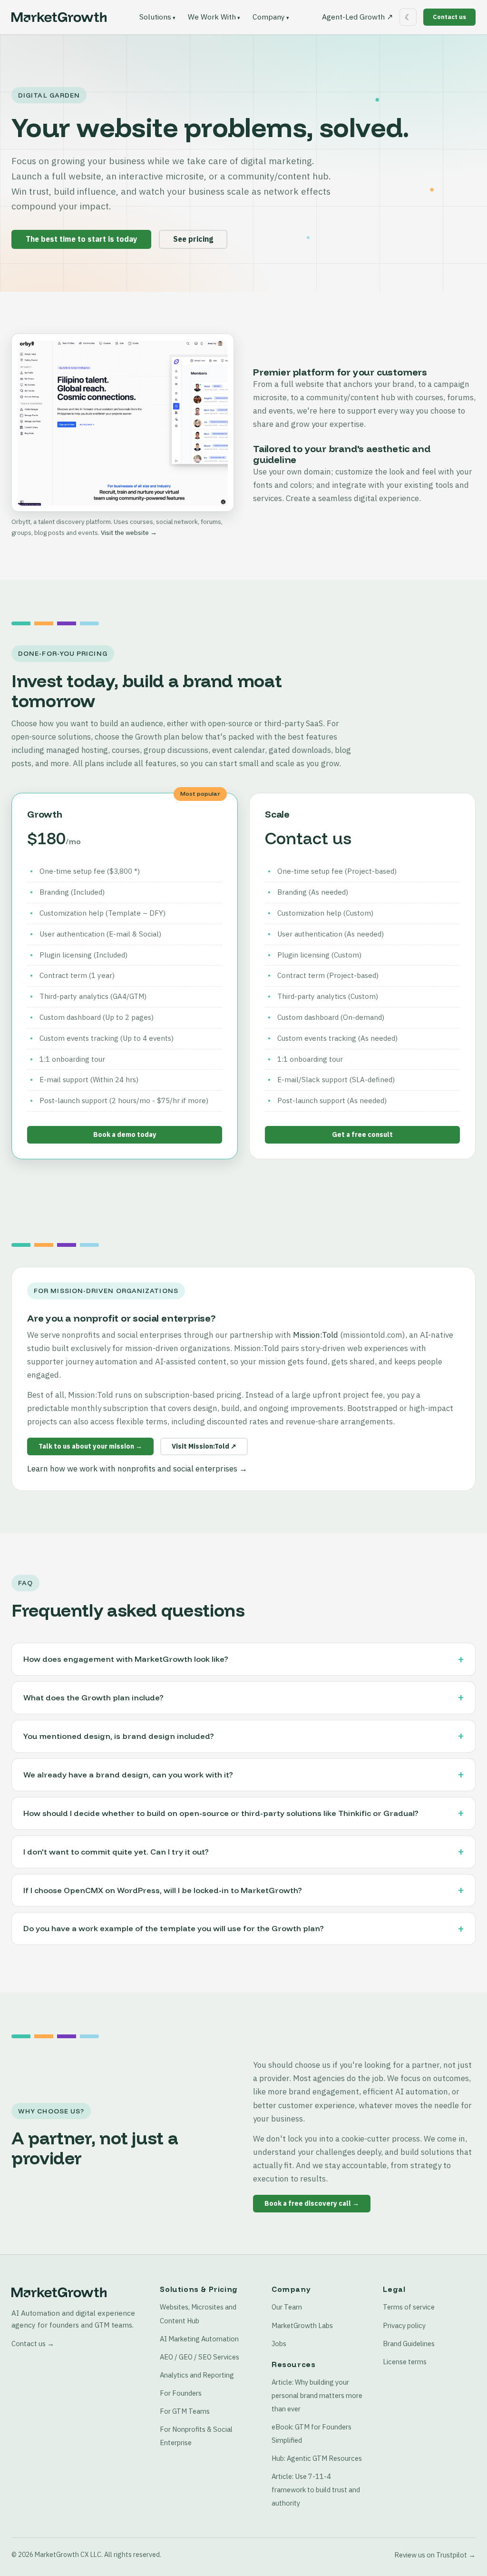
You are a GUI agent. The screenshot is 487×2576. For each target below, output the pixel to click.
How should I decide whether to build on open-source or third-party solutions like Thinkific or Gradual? (221, 1813)
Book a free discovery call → (312, 2203)
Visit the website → (129, 533)
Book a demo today (125, 1135)
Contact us (449, 17)
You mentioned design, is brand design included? (119, 1736)
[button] (123, 423)
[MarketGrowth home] (59, 17)
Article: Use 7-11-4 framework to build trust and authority (316, 2490)
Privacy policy (404, 2325)
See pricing (193, 239)
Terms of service (409, 2307)
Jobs (279, 2344)
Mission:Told (316, 1335)
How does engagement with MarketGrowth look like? (126, 1659)
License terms (405, 2362)
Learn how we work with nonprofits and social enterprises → (137, 1469)
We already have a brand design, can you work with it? (128, 1775)
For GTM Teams (185, 2411)
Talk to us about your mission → (90, 1446)
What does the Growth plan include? (93, 1698)
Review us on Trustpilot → (435, 2555)
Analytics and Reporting (197, 2375)
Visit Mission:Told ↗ (204, 1446)
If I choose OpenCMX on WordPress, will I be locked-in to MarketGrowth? (163, 1890)
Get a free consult (362, 1135)
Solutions (155, 17)
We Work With (212, 17)
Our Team (287, 2307)
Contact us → (33, 2344)
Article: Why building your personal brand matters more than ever (317, 2395)
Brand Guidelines (409, 2344)
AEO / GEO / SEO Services (200, 2357)
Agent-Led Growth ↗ (357, 17)
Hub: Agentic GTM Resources (317, 2458)
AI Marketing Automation (199, 2339)
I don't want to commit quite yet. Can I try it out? (116, 1852)
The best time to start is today (81, 239)
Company (269, 17)
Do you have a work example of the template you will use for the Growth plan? (174, 1928)
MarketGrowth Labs (302, 2325)
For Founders (181, 2393)
